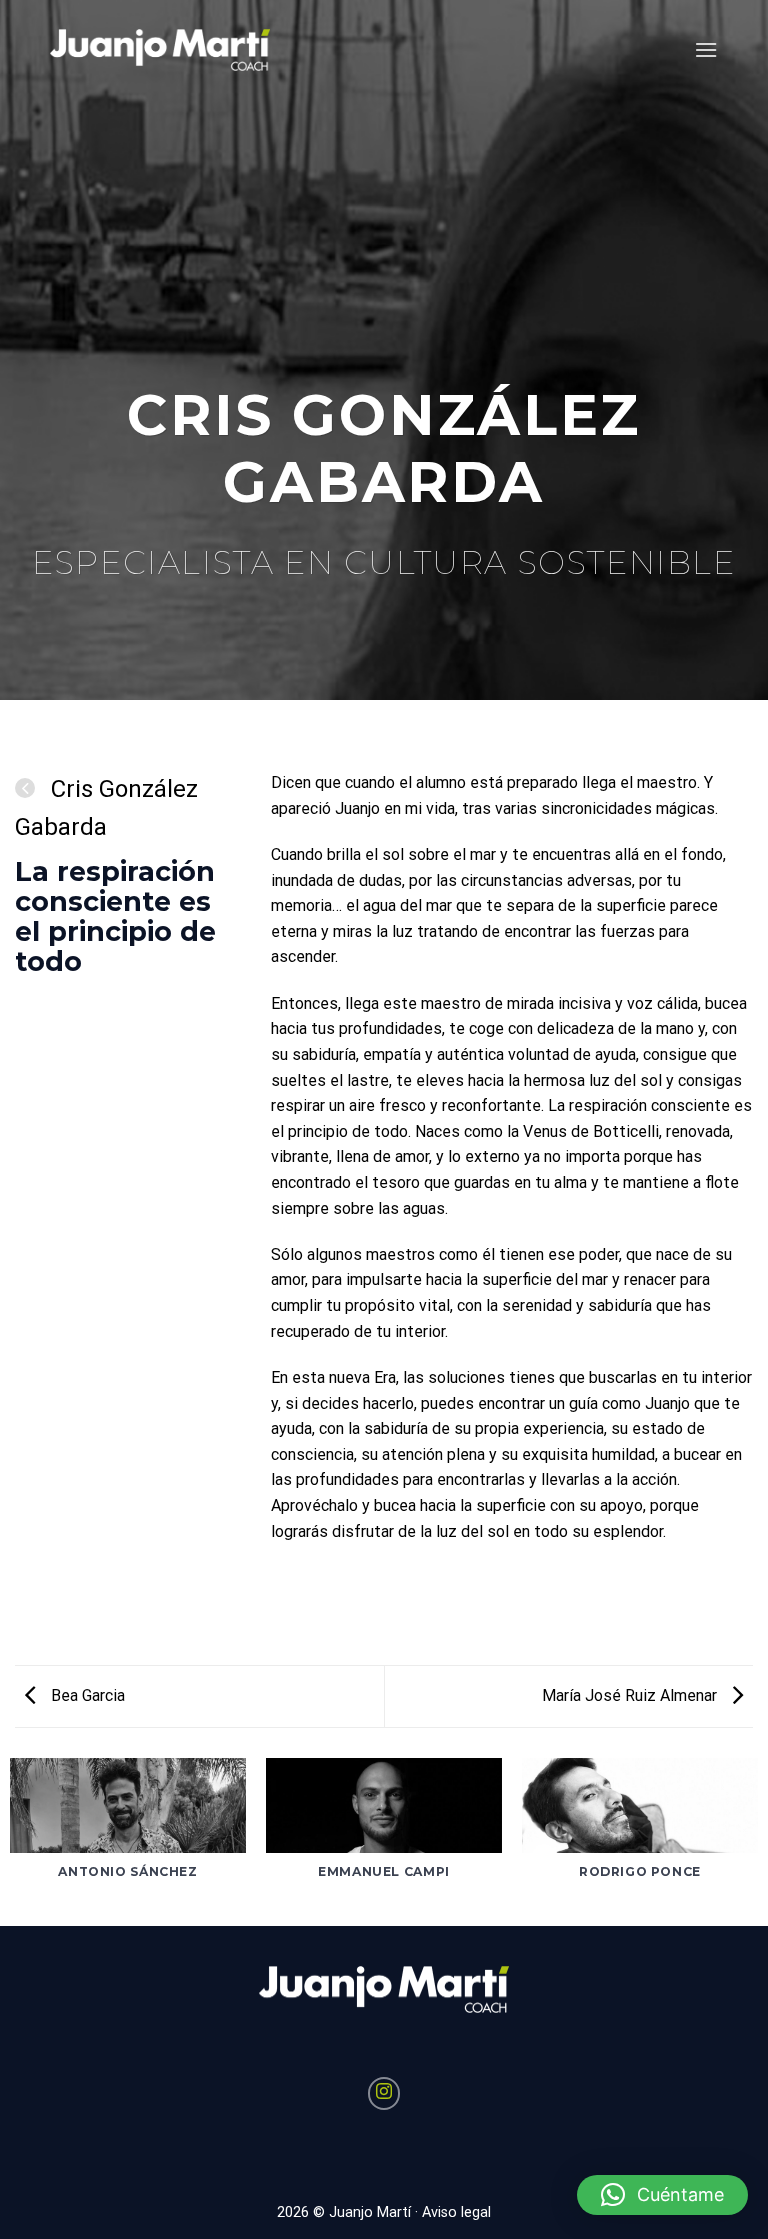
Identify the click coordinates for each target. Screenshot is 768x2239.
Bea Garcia (86, 1695)
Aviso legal (456, 2212)
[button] (662, 2195)
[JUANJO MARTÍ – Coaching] (160, 50)
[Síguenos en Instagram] (384, 2093)
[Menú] (706, 49)
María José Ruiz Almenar (631, 1695)
